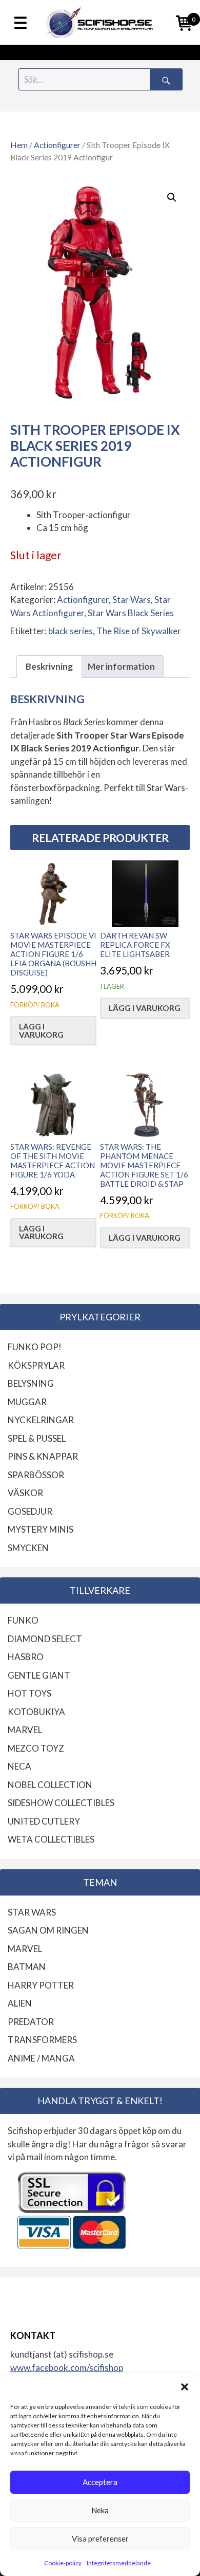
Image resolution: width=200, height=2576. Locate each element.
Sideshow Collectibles (61, 1803)
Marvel (25, 1730)
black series (71, 631)
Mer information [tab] (121, 666)
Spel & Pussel (37, 1438)
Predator (31, 2022)
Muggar (27, 1402)
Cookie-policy (63, 2563)
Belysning (31, 1383)
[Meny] (21, 24)
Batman (27, 1967)
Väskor (25, 1493)
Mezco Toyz (36, 1748)
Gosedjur (30, 1511)
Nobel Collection (50, 1785)
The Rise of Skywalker (139, 631)
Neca (19, 1766)
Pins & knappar (43, 1456)
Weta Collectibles (51, 1839)
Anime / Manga (41, 2058)
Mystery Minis (41, 1529)
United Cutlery (44, 1821)
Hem (19, 145)
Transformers (42, 2040)
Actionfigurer (57, 145)
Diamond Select (45, 1639)
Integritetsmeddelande (119, 2563)
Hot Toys (29, 1693)
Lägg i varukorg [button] (41, 1030)
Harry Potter (41, 1985)
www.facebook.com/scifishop (67, 2368)
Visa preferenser (100, 2538)
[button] (185, 2387)
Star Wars (132, 600)
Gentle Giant (39, 1675)
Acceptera (100, 2482)
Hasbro (26, 1657)
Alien (20, 2003)
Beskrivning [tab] (49, 666)
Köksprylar (36, 1365)
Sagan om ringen (48, 1930)
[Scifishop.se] (100, 22)
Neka (100, 2510)
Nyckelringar (41, 1420)
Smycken (28, 1548)
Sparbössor (36, 1475)
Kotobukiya (36, 1712)
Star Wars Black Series (131, 613)
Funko (23, 1620)
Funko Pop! (35, 1347)
